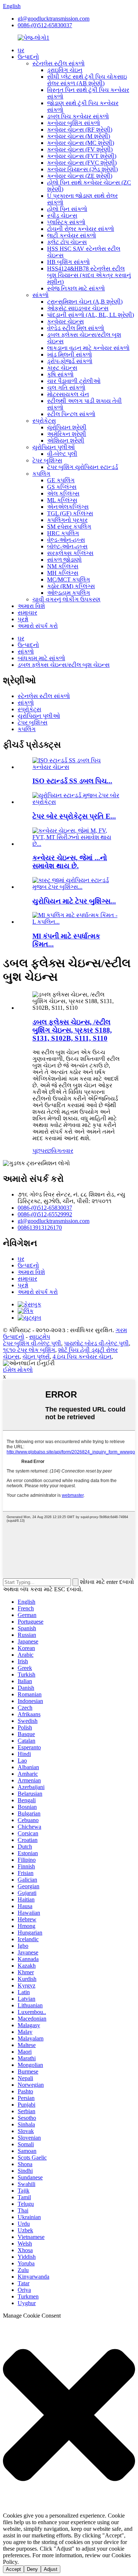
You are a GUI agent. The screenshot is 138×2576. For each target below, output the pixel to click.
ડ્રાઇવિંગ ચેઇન (65, 70)
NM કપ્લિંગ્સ (63, 566)
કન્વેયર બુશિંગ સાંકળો (74, 123)
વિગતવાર (62, 1151)
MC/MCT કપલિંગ (69, 579)
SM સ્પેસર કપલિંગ (69, 527)
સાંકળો (40, 295)
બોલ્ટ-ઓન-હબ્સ (67, 546)
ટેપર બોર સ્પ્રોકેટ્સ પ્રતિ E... (74, 816)
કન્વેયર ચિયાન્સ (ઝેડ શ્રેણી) (82, 169)
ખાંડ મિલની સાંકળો (70, 355)
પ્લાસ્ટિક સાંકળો (66, 222)
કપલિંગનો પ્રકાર (67, 520)
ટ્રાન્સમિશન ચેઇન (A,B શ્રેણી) (85, 302)
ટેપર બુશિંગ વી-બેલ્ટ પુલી (32, 1343)
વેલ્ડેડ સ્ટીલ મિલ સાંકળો (76, 328)
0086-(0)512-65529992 (45, 1214)
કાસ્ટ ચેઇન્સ (62, 368)
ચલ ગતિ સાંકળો (66, 388)
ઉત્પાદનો (28, 57)
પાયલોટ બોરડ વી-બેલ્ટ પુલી (96, 1343)
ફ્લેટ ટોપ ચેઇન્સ (67, 242)
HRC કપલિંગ (63, 533)
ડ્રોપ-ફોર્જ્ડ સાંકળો (70, 361)
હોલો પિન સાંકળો (67, 209)
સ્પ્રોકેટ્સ (44, 421)
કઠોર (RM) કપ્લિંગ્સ (71, 586)
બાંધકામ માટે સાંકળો (41, 658)
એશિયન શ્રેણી (66, 441)
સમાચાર (27, 613)
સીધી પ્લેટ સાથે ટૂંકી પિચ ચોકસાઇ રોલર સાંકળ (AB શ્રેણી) (87, 80)
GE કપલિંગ (61, 480)
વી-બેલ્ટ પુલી (62, 454)
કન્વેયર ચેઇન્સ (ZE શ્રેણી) (80, 176)
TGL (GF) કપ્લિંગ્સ (70, 513)
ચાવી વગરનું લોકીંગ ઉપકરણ (66, 599)
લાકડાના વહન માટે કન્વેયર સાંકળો (88, 348)
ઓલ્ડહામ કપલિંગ (69, 593)
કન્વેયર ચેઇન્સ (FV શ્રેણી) (80, 149)
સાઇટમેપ (40, 1337)
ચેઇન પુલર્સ (36, 1357)
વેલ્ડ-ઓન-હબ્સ (66, 540)
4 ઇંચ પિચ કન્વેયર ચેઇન (82, 1357)
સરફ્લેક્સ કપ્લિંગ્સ (70, 553)
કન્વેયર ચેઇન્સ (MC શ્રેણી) (81, 143)
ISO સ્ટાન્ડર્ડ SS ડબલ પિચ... (72, 781)
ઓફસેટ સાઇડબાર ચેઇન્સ (78, 308)
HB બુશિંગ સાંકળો (68, 262)
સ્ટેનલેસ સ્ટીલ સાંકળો (59, 63)
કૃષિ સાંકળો (60, 374)
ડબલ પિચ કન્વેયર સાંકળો (78, 116)
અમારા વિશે (31, 606)
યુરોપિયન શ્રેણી (67, 427)
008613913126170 (40, 1228)
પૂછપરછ (42, 1151)
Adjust (51, 2569)
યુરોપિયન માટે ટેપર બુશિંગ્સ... (74, 901)
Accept (13, 2569)
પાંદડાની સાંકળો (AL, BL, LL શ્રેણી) (91, 315)
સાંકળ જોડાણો (64, 560)
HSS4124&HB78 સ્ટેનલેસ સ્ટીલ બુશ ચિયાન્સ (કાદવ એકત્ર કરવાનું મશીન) (89, 275)
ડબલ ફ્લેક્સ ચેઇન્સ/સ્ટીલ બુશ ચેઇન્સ (64, 665)
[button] (69, 2416)
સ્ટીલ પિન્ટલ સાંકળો (71, 414)
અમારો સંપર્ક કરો (38, 626)
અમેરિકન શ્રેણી (67, 434)
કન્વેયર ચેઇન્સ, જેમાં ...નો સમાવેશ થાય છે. (70, 862)
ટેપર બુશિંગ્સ (47, 460)
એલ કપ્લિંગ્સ (63, 493)
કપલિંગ (41, 474)
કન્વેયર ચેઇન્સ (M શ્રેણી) (79, 136)
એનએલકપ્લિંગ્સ (68, 507)
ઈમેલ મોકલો (18, 1370)
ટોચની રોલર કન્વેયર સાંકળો (81, 229)
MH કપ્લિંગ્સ (63, 573)
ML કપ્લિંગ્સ (62, 500)
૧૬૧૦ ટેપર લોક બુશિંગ (29, 1350)
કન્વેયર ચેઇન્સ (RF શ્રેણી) (80, 130)
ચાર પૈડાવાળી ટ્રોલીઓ (74, 381)
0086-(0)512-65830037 (45, 25)
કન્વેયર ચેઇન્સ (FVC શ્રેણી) (82, 163)
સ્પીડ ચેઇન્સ (62, 216)
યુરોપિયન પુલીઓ (54, 447)
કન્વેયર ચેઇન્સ (66, 321)
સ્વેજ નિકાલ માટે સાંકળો (76, 288)
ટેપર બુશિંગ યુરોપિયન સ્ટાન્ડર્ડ (83, 467)
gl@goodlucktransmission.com (54, 19)
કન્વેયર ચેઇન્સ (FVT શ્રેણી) (82, 156)
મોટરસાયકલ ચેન (68, 394)
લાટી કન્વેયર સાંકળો (72, 235)
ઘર (21, 50)
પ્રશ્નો (23, 619)
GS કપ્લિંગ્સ (62, 487)
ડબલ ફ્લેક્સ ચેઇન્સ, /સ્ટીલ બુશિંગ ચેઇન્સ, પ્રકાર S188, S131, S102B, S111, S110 (72, 1030)
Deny (32, 2569)
